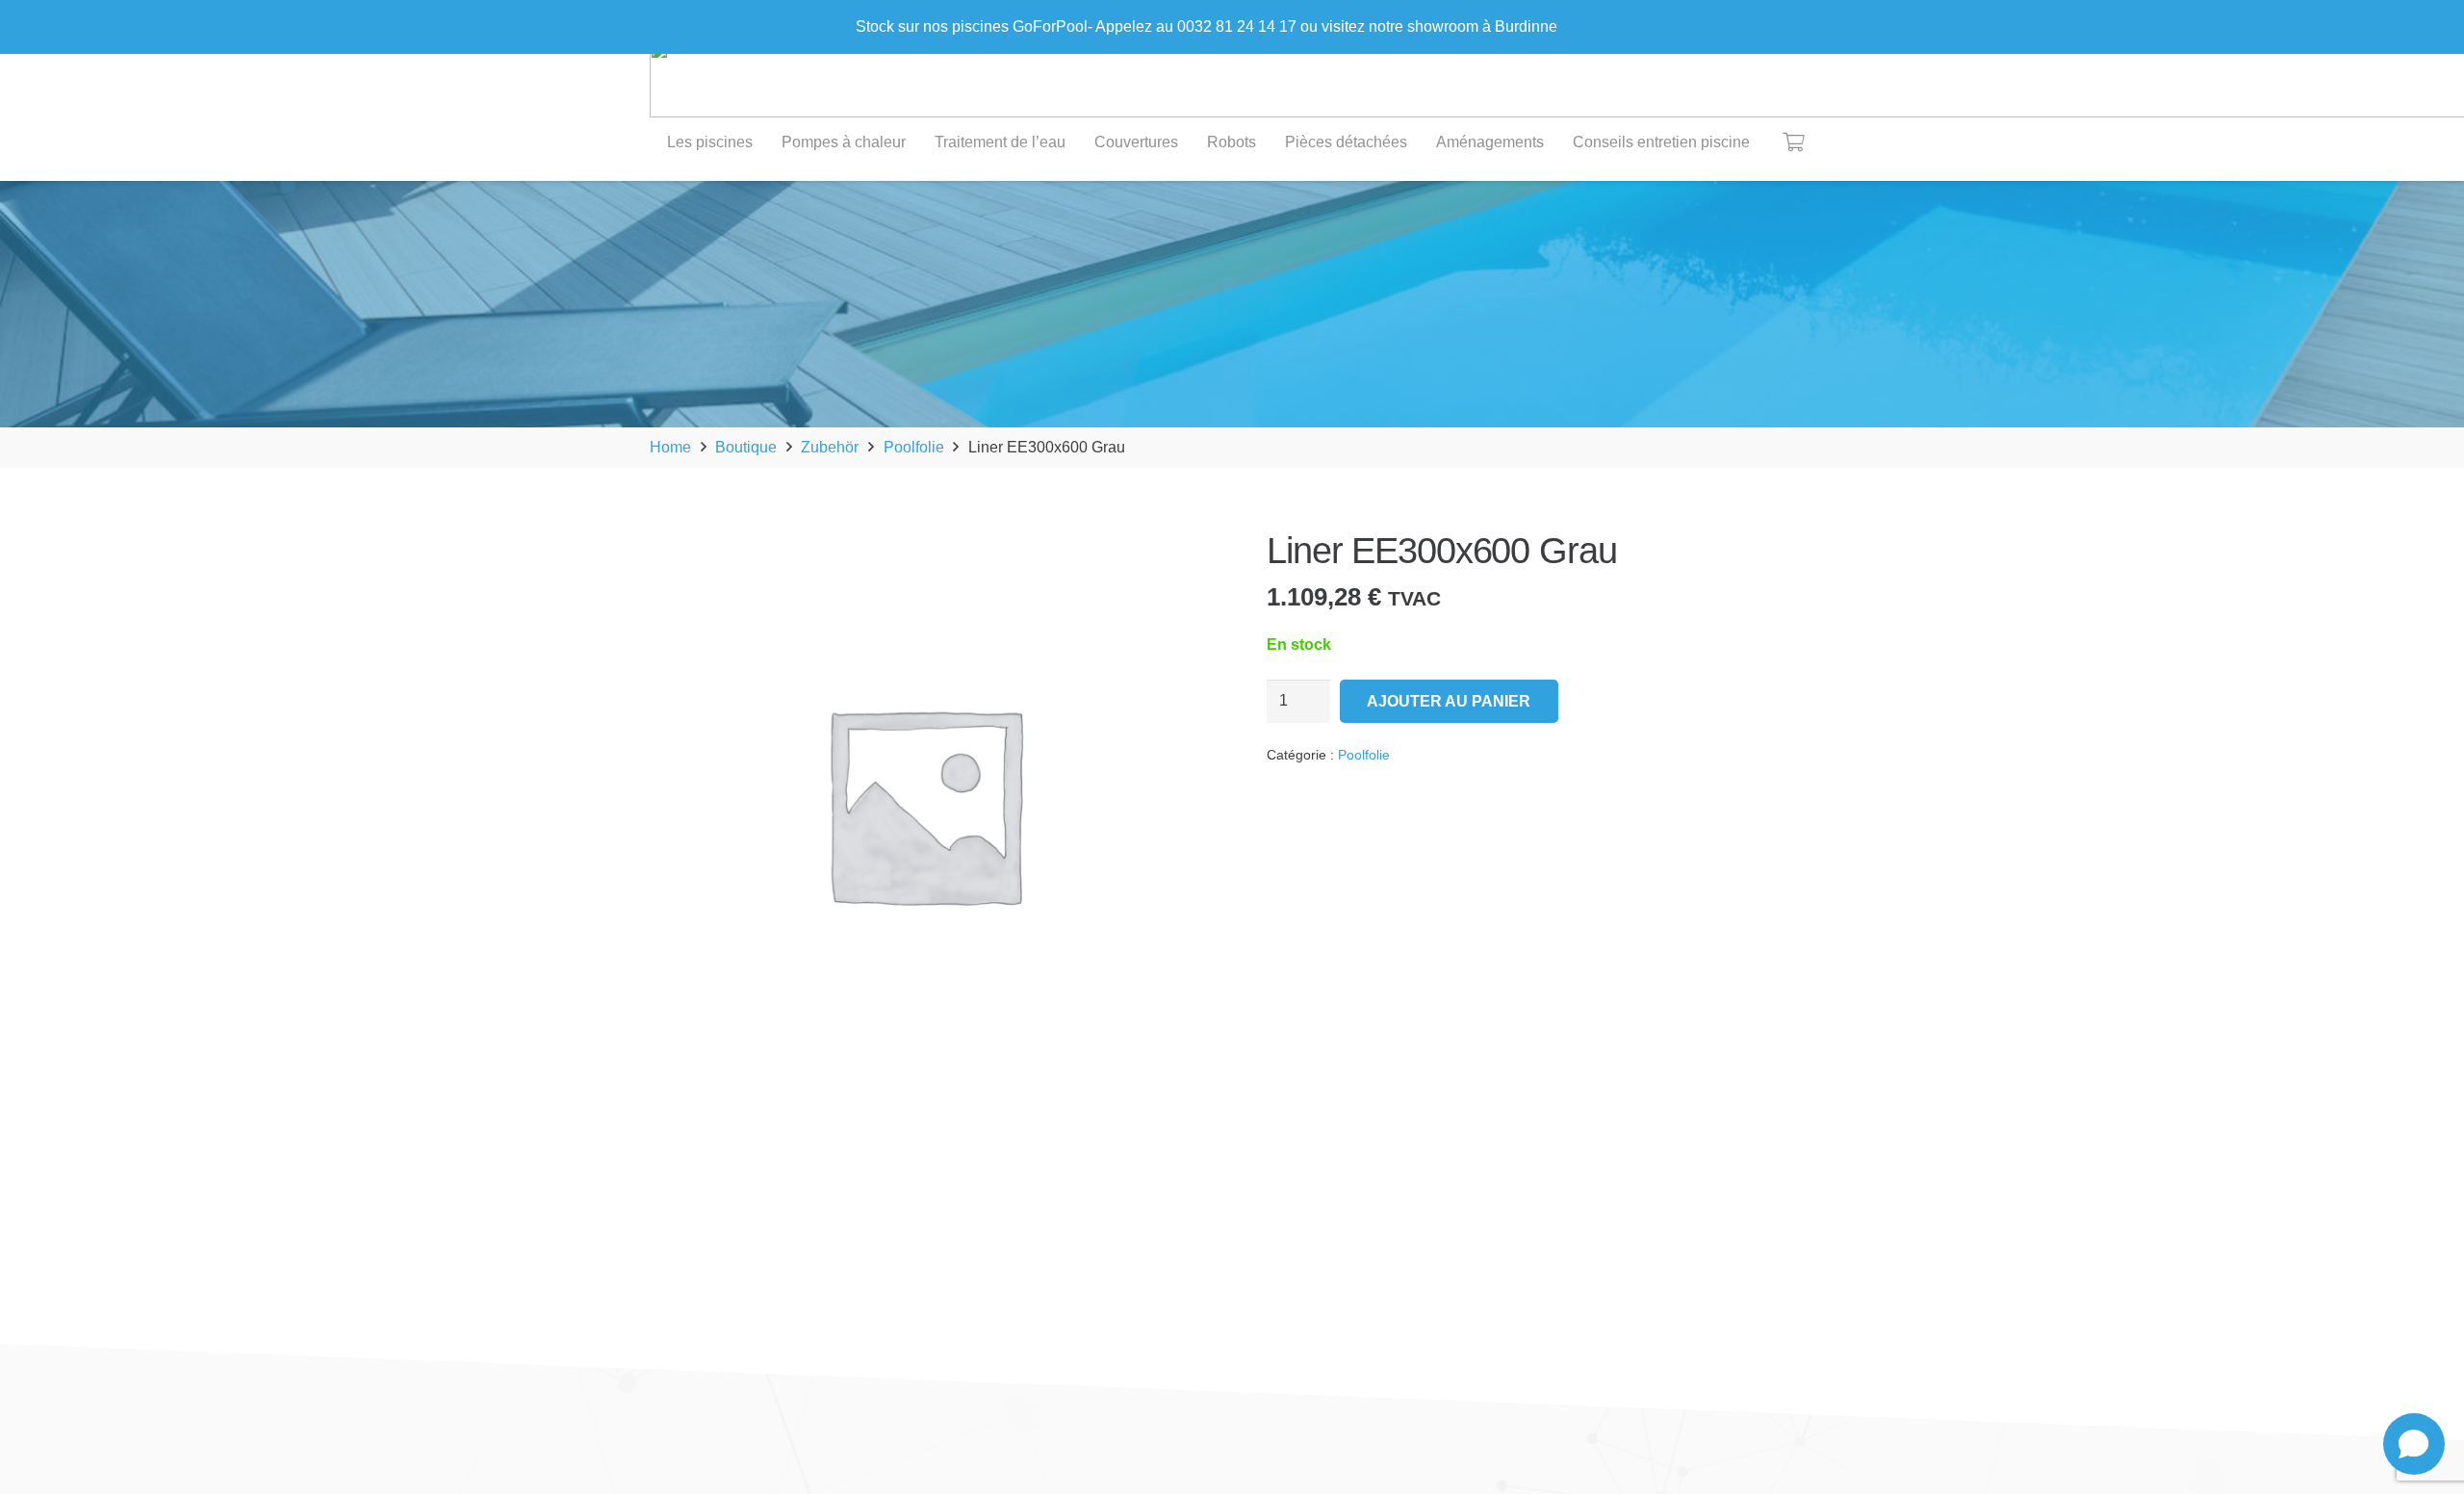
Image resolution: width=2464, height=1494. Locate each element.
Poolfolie (914, 447)
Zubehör (830, 447)
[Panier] (1793, 142)
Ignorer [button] (1585, 26)
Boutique (746, 447)
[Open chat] (2414, 1444)
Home (670, 447)
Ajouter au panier (1449, 701)
